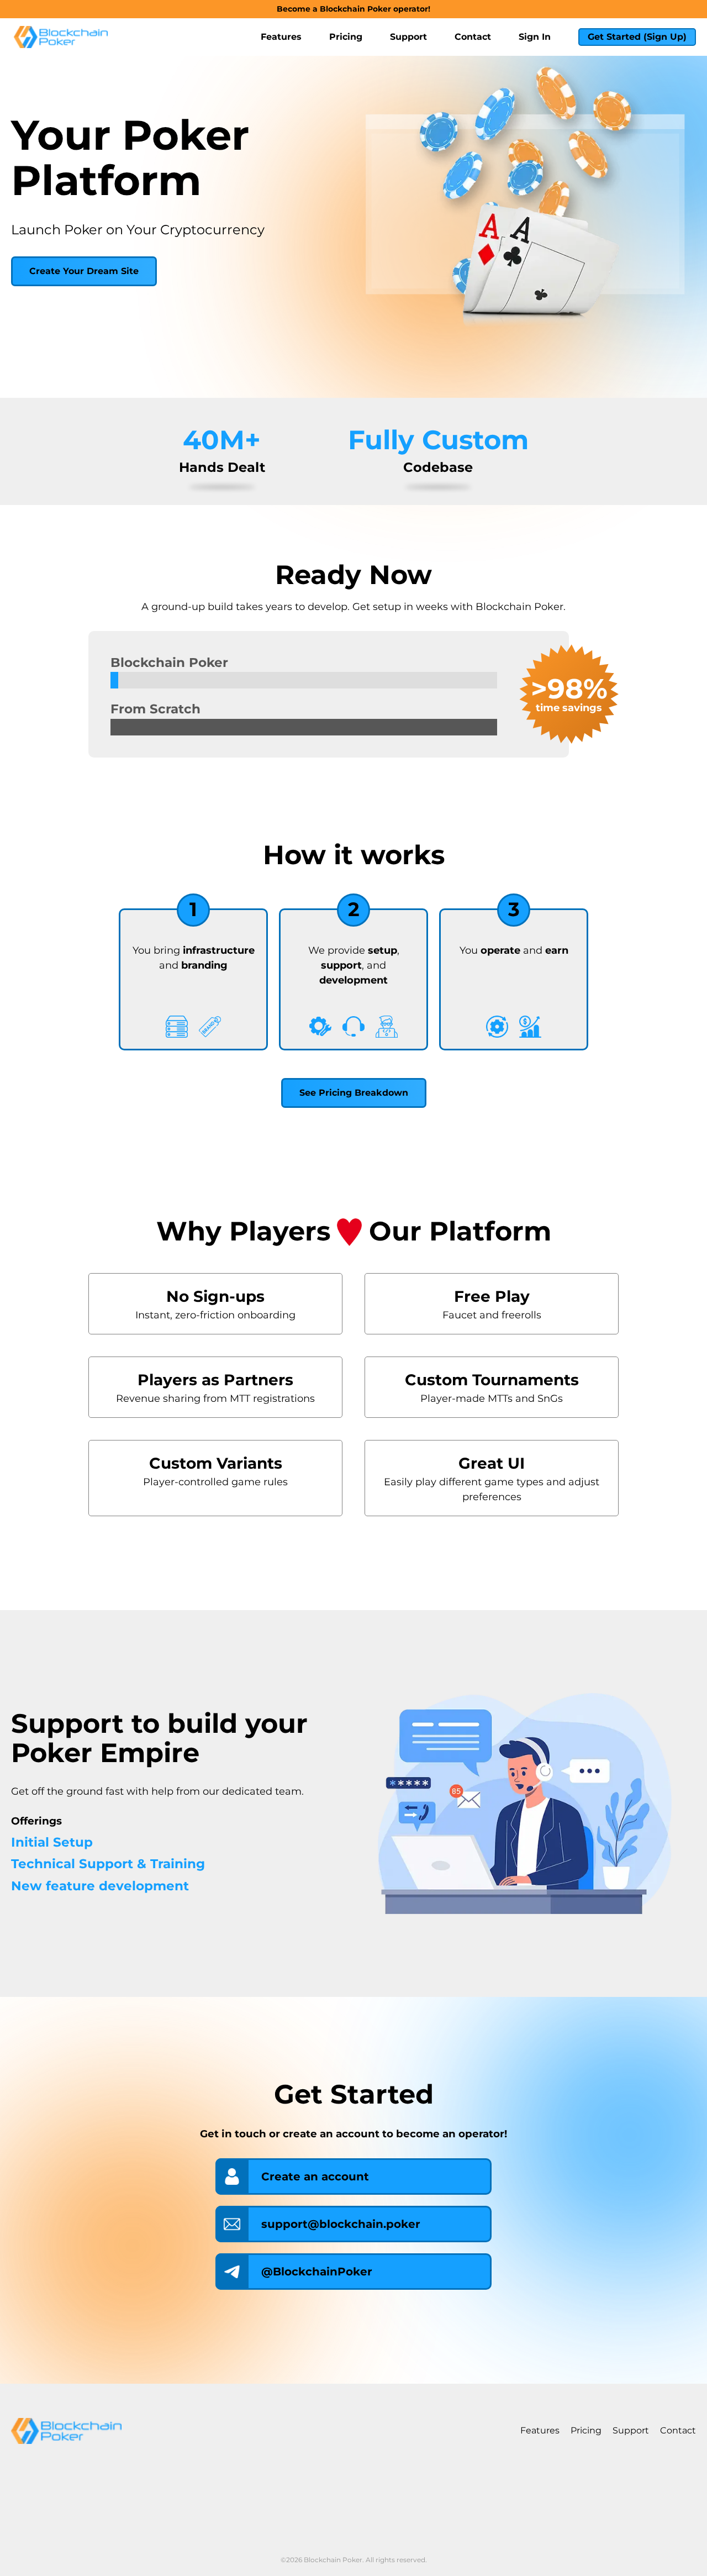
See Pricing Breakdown (354, 1093)
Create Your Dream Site (84, 271)
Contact (473, 37)
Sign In (535, 37)
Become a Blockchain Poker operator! (353, 9)
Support (408, 37)
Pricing (346, 37)
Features (281, 37)
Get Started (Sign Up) (637, 37)
